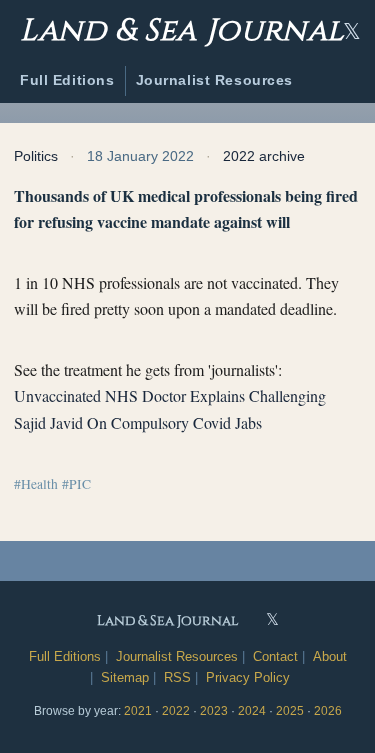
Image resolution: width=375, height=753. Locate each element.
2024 (252, 711)
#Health (36, 484)
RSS (177, 677)
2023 (214, 711)
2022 (176, 711)
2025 (290, 711)
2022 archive (264, 156)
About (330, 656)
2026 (328, 711)
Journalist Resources (215, 80)
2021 (138, 711)
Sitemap (125, 677)
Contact (275, 656)
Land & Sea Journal (182, 28)
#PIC (76, 484)
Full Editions (67, 80)
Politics (36, 156)
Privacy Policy (248, 677)
